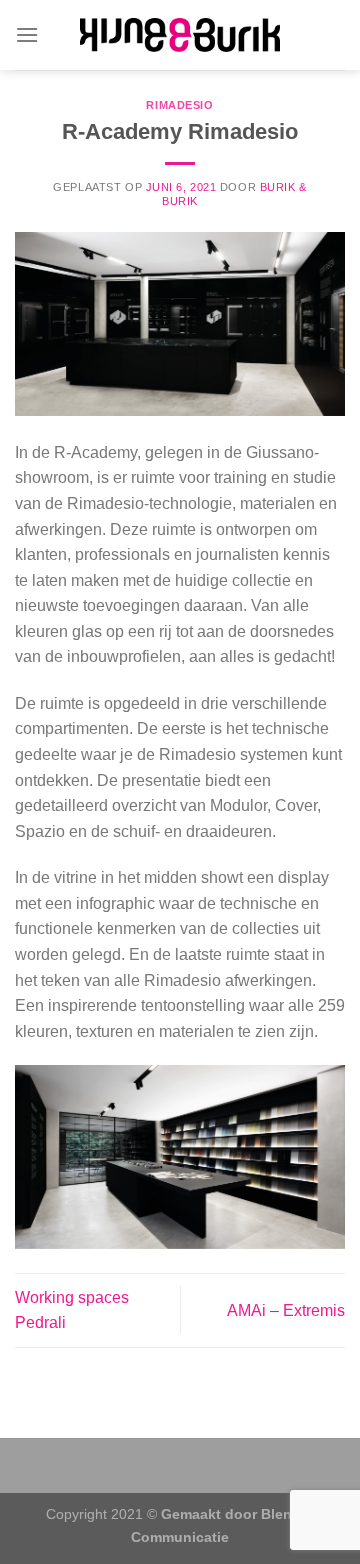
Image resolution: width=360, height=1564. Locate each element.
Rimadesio (179, 105)
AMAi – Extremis (286, 1310)
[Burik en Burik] (180, 35)
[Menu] (27, 34)
